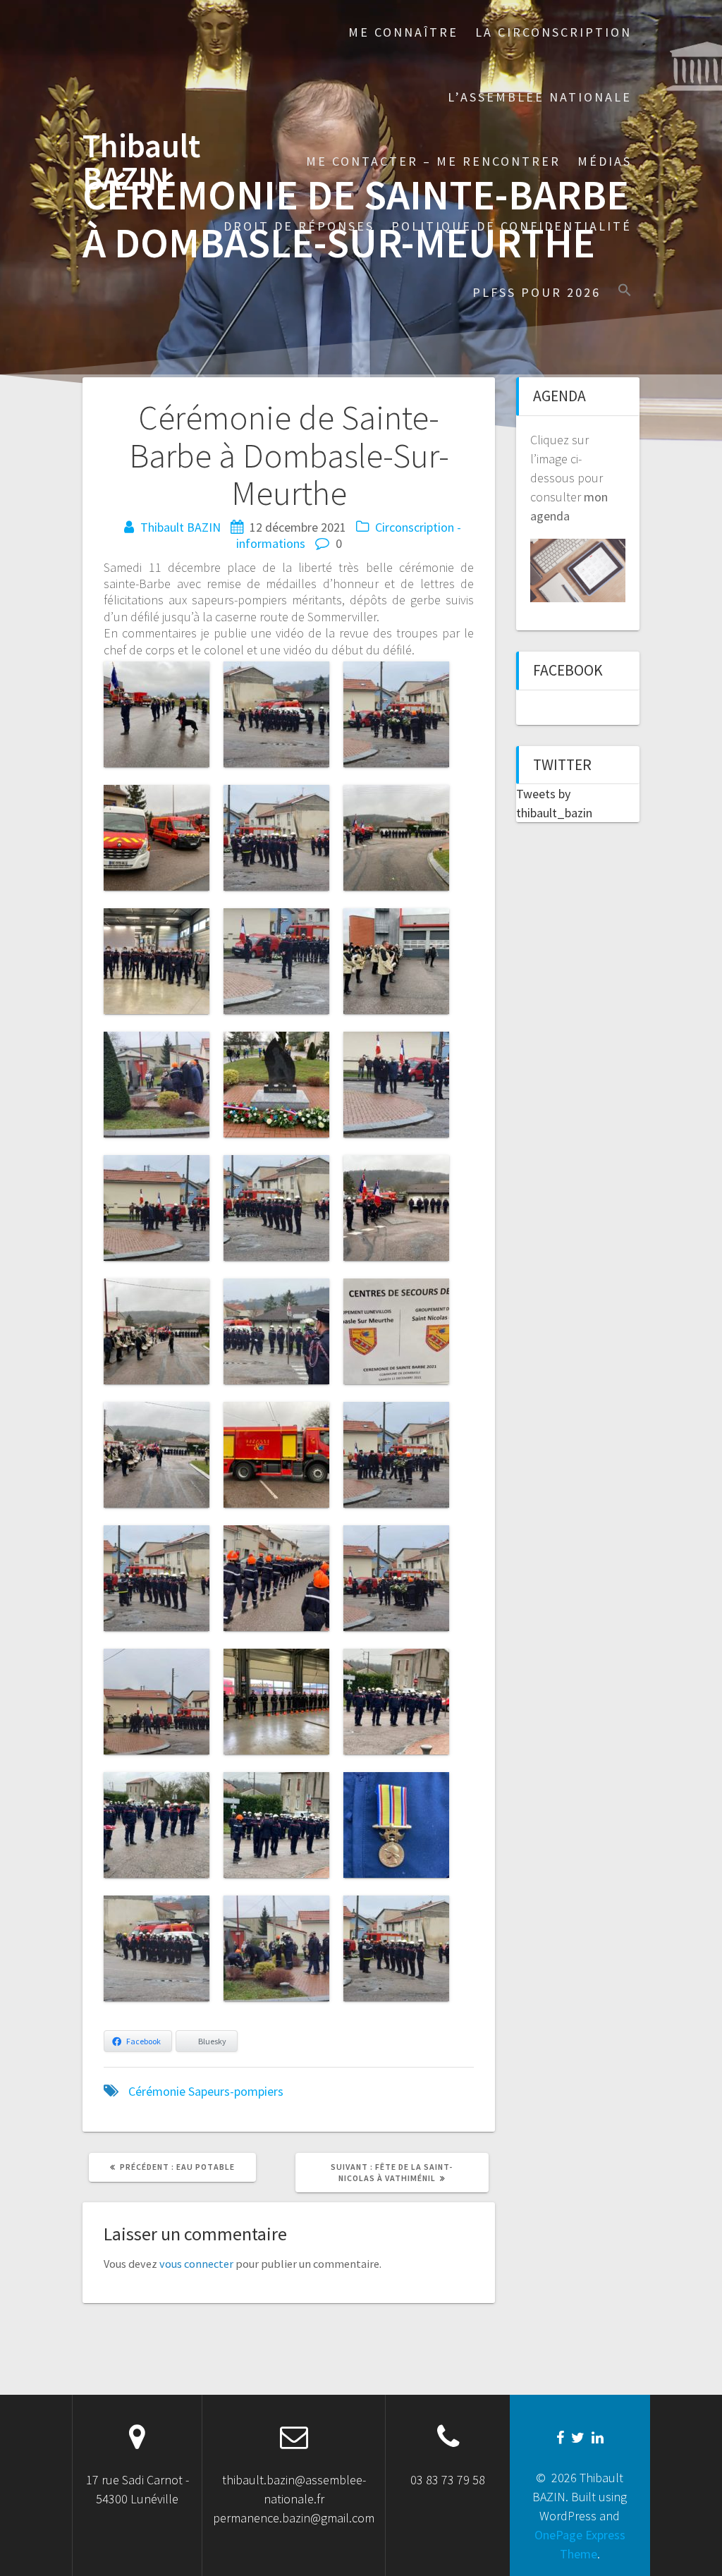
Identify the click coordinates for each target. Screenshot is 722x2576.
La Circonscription (553, 32)
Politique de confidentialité (512, 226)
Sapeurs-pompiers (236, 2091)
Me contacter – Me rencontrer (433, 161)
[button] (625, 292)
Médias (605, 161)
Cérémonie (157, 2091)
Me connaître (403, 32)
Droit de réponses (299, 226)
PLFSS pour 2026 (537, 292)
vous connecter (196, 2264)
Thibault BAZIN (141, 163)
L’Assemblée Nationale (540, 97)
